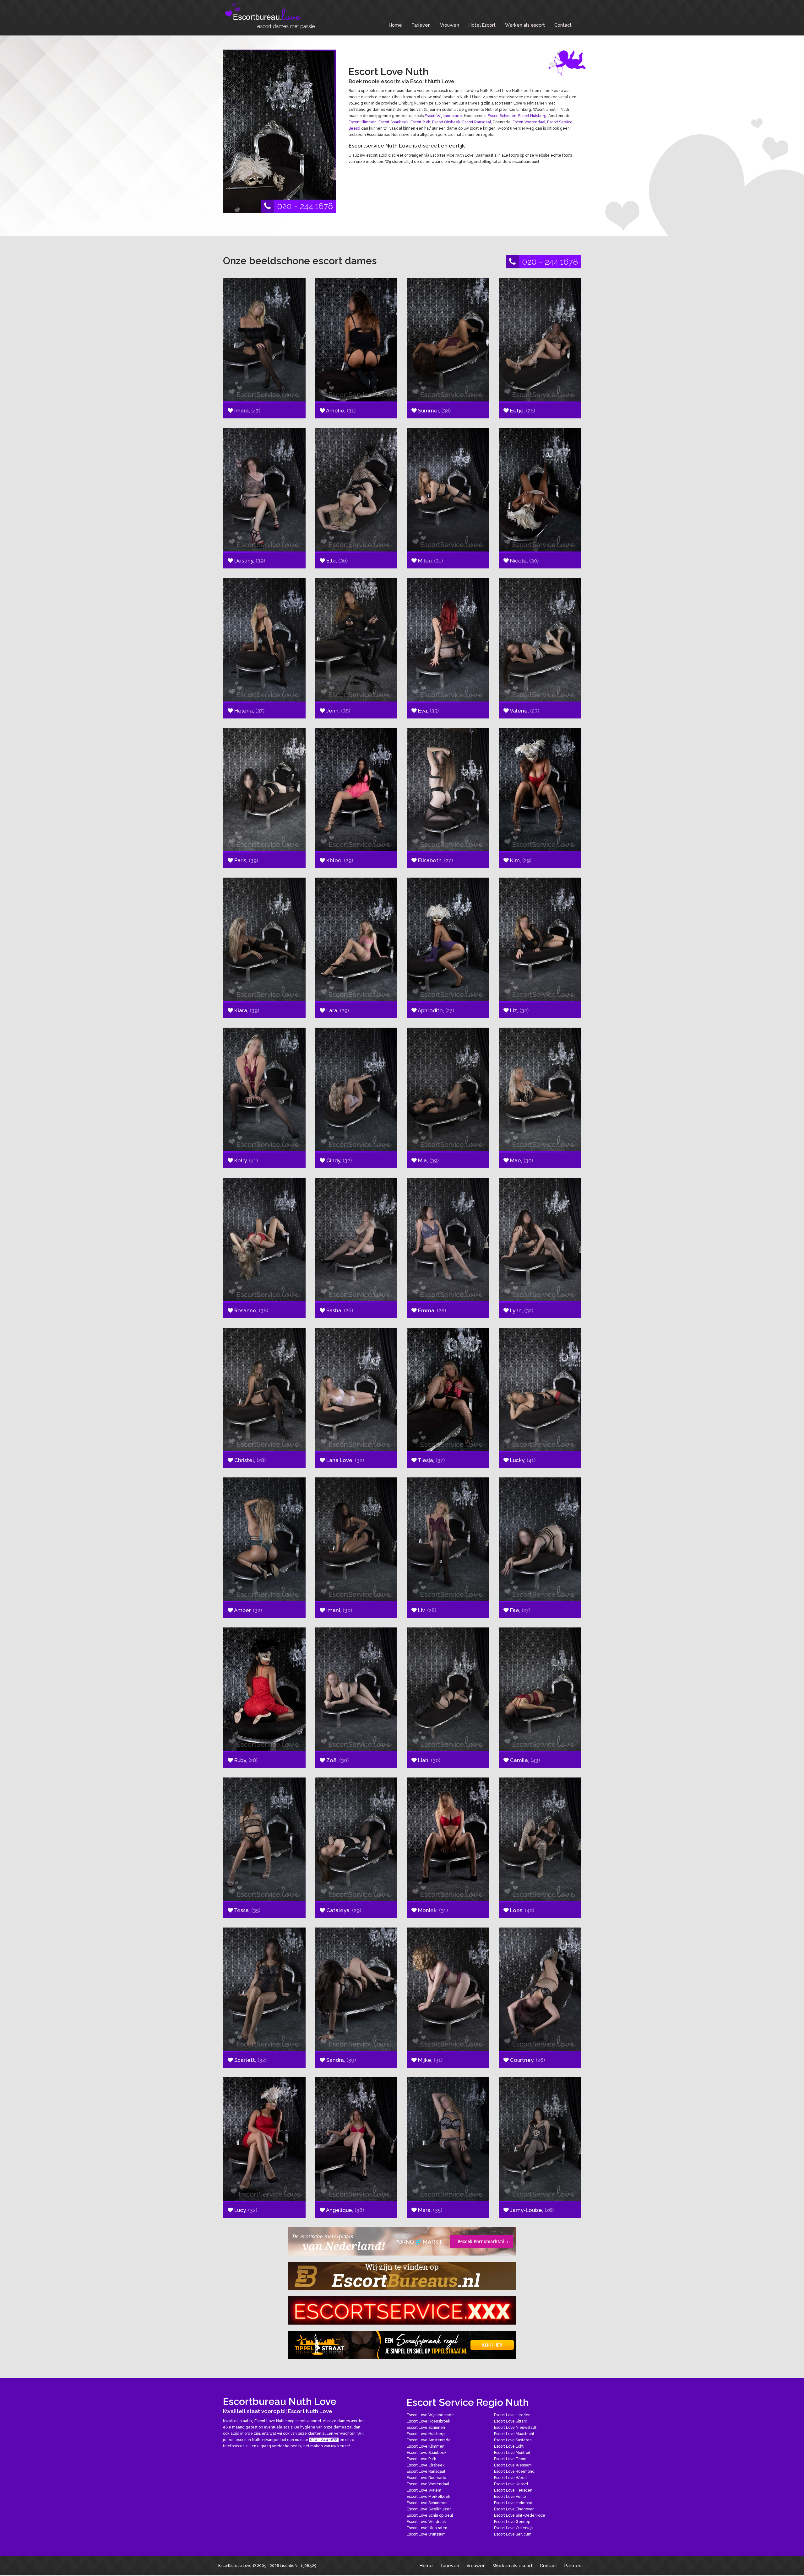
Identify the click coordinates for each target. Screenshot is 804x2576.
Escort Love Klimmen (426, 2446)
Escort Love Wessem (513, 2465)
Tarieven (421, 25)
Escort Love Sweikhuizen (429, 2509)
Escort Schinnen (502, 116)
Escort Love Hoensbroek (429, 2421)
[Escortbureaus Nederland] (402, 2276)
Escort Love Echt (509, 2446)
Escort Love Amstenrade (429, 2440)
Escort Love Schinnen (426, 2428)
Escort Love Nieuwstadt (515, 2428)
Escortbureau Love (235, 2566)
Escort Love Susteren (513, 2440)
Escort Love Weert (511, 2478)
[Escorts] (402, 2345)
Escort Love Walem (424, 2490)
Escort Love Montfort (512, 2453)
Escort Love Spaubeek (427, 2453)
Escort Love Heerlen (512, 2415)
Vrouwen (450, 25)
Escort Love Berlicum (513, 2534)
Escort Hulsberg (532, 116)
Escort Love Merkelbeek (429, 2497)
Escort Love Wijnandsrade (430, 2415)
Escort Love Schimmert (427, 2503)
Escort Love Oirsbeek (426, 2465)
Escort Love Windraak (426, 2522)
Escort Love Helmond (513, 2503)
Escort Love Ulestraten (427, 2528)
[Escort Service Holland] (402, 2310)
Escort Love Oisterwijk (514, 2528)
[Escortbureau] (270, 16)
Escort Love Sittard (511, 2421)
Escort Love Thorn (510, 2459)
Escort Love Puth (421, 2459)
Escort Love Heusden (513, 2490)
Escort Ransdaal (477, 122)
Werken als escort (525, 25)
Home (395, 25)
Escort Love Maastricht (514, 2434)
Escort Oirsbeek (446, 122)
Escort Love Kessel (511, 2484)
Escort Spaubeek (394, 122)
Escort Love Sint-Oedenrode (520, 2515)
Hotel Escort (482, 25)
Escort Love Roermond (514, 2471)
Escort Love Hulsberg (426, 2434)
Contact (563, 25)
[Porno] (402, 2241)
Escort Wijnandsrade (443, 116)
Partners (573, 2565)
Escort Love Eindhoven (514, 2509)
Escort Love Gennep (512, 2522)
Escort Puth (420, 122)
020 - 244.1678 (305, 206)
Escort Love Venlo (510, 2497)
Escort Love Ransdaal (426, 2471)
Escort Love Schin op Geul (430, 2515)
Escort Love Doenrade (426, 2478)
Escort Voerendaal (529, 122)
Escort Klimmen (363, 122)
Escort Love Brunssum (426, 2534)
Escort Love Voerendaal (428, 2484)
